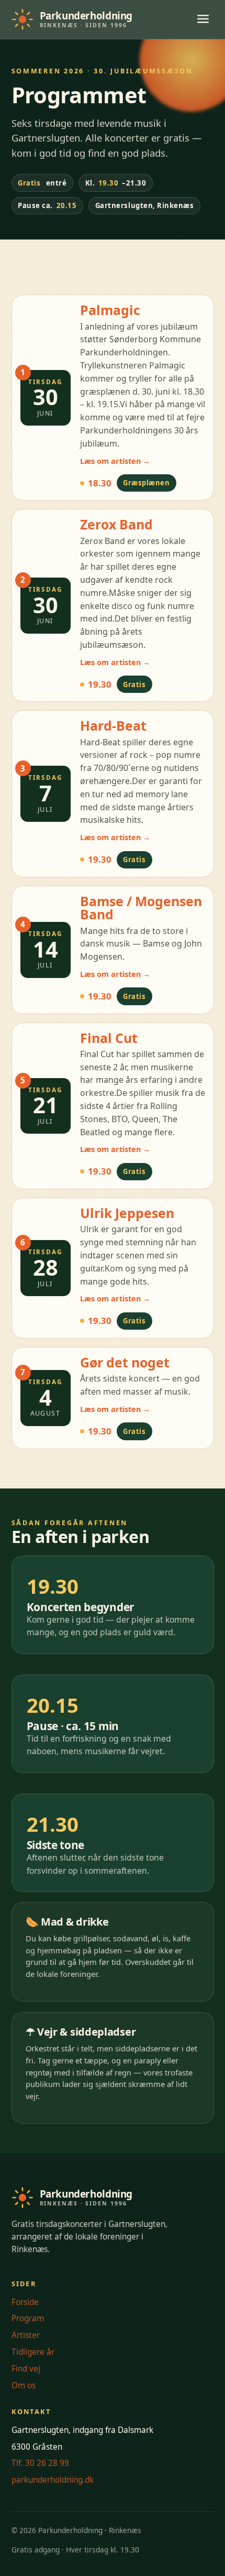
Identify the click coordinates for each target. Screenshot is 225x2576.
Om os (24, 2385)
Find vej (26, 2369)
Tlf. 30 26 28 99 (40, 2463)
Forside (25, 2302)
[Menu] (203, 20)
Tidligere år (33, 2352)
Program (28, 2318)
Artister (26, 2335)
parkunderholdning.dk (53, 2480)
